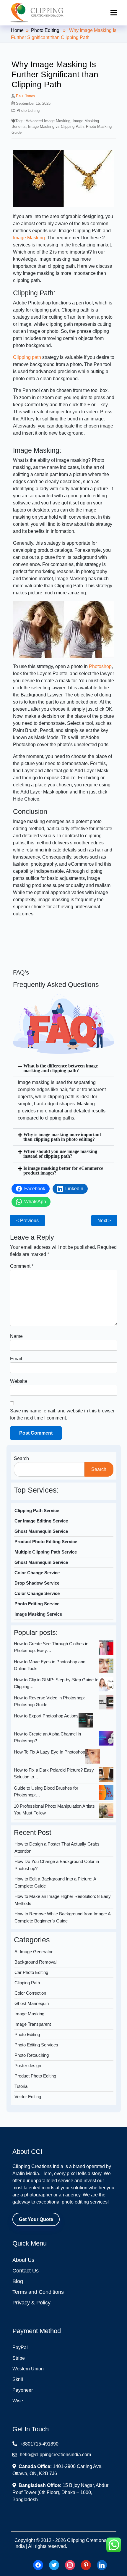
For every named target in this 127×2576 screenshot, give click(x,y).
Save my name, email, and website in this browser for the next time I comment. (62, 1414)
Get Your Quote (36, 2219)
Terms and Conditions (38, 2292)
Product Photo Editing (35, 2076)
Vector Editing (28, 2097)
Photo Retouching (32, 2055)
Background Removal (35, 1962)
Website (19, 1381)
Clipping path (27, 357)
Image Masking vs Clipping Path (56, 126)
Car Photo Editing (31, 1972)
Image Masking (29, 238)
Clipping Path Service (37, 1510)
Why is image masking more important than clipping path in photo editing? (62, 1137)
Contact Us (26, 2271)
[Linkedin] (102, 2565)
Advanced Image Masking (48, 121)
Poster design (28, 2066)
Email (16, 1359)
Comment (22, 1266)
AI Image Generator (34, 1952)
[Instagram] (70, 2565)
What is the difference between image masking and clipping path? (61, 1068)
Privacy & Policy (31, 2303)
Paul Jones (26, 96)
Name (16, 1336)
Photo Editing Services (36, 2045)
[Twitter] (54, 2565)
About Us (23, 2260)
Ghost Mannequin (32, 2003)
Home (17, 30)
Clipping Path (27, 1983)
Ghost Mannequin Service (41, 1531)
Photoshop (100, 666)
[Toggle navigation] (114, 13)
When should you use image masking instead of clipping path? (60, 1154)
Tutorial (21, 2086)
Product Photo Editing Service (46, 1542)
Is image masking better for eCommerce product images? (63, 1171)
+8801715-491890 (39, 2444)
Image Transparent (33, 2024)
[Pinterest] (86, 2565)
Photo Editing (45, 30)
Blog (18, 2281)
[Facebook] (38, 2565)
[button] (64, 1068)
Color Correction (30, 1993)
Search (21, 1458)
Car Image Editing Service (41, 1521)
